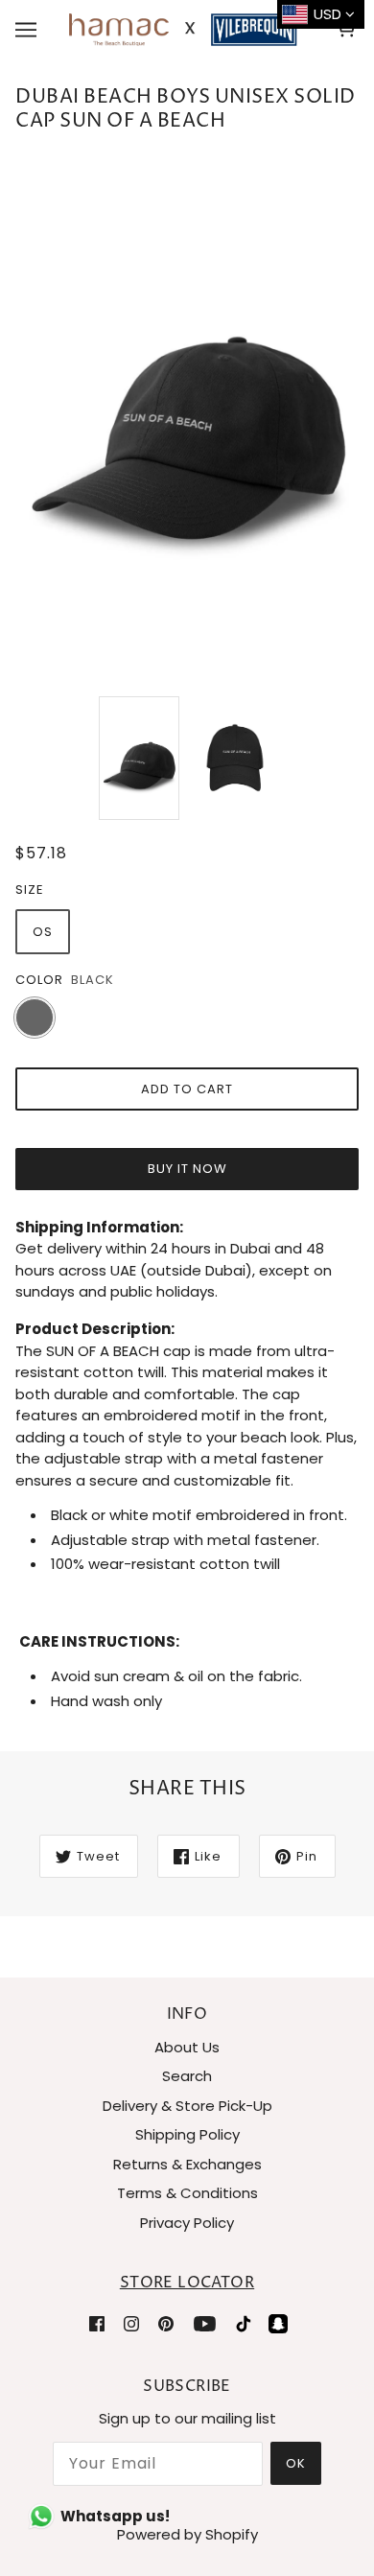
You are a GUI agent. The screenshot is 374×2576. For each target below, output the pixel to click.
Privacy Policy (187, 2223)
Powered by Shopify (187, 2534)
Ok (296, 2463)
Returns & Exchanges (187, 2164)
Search (187, 2076)
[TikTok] (244, 2323)
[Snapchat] (278, 2323)
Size (30, 890)
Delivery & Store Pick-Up (187, 2106)
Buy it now (187, 1169)
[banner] (183, 28)
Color (39, 980)
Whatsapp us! (115, 2516)
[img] (97, 2323)
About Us (187, 2047)
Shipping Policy (187, 2134)
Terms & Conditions (187, 2193)
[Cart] (349, 30)
